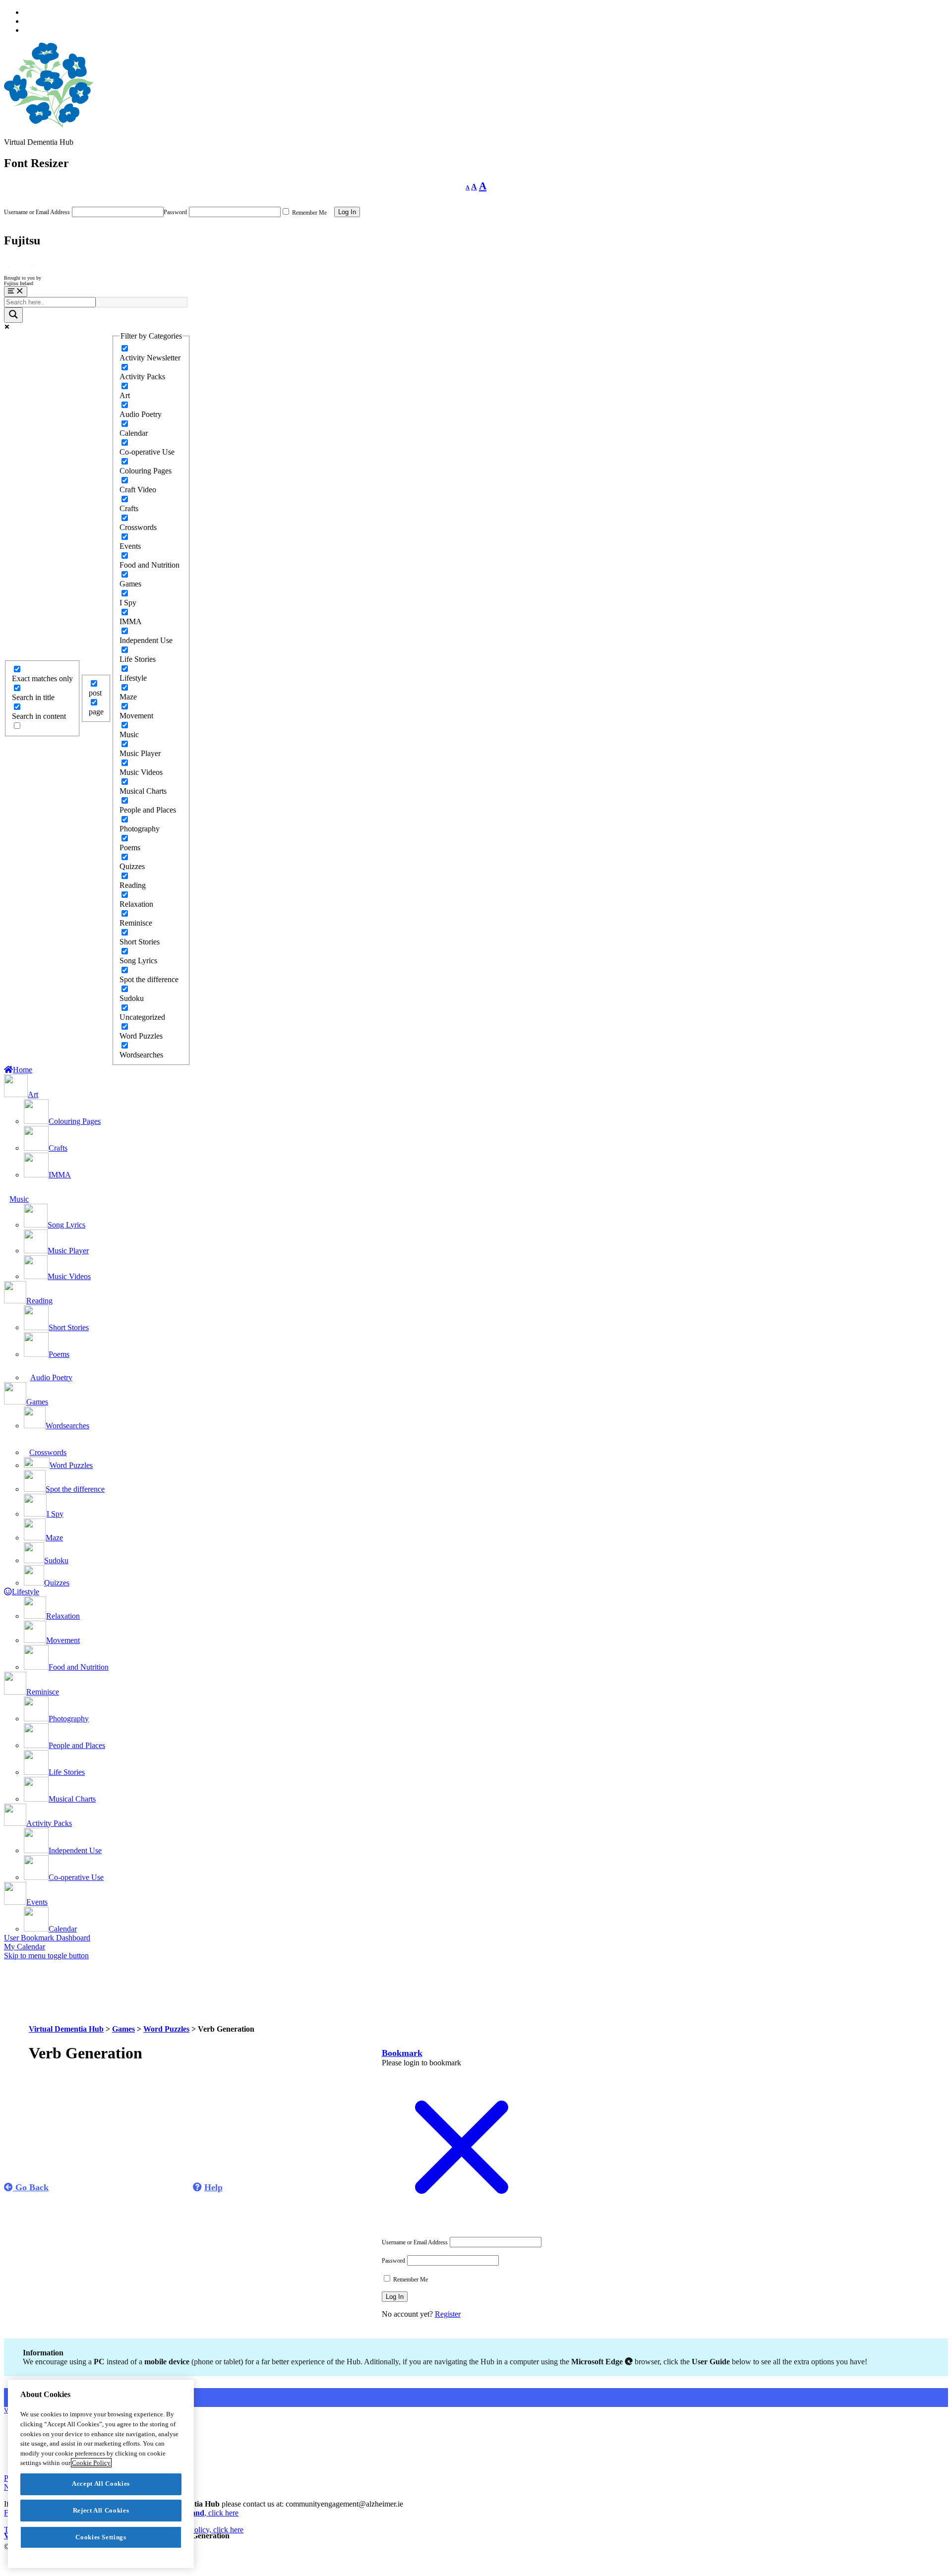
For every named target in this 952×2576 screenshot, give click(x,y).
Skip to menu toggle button (46, 1956)
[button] (402, 2053)
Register (448, 2314)
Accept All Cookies (101, 2484)
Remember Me (309, 213)
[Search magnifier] (13, 315)
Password (175, 212)
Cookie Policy (91, 2463)
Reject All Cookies (101, 2510)
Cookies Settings (101, 2537)
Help (213, 2187)
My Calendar (25, 1947)
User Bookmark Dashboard (47, 1938)
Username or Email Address (37, 212)
